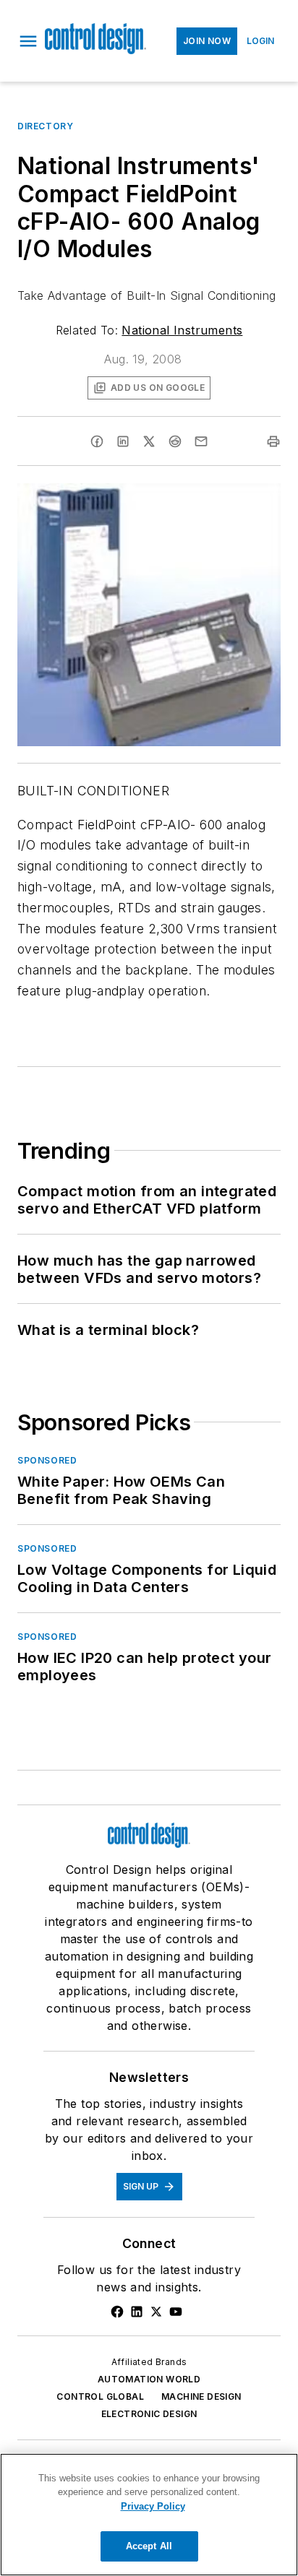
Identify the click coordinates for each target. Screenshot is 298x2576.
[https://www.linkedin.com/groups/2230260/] (137, 2312)
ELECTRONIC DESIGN (149, 2414)
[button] (28, 41)
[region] (149, 2515)
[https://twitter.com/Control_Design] (156, 2312)
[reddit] (175, 441)
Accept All (149, 2546)
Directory (45, 126)
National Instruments (182, 330)
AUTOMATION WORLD (149, 2379)
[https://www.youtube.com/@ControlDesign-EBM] (176, 2312)
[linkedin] (123, 441)
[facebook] (97, 441)
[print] (273, 441)
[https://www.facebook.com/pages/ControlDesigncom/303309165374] (117, 2312)
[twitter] (149, 441)
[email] (201, 441)
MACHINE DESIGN (201, 2396)
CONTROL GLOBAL (100, 2396)
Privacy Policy (153, 2506)
